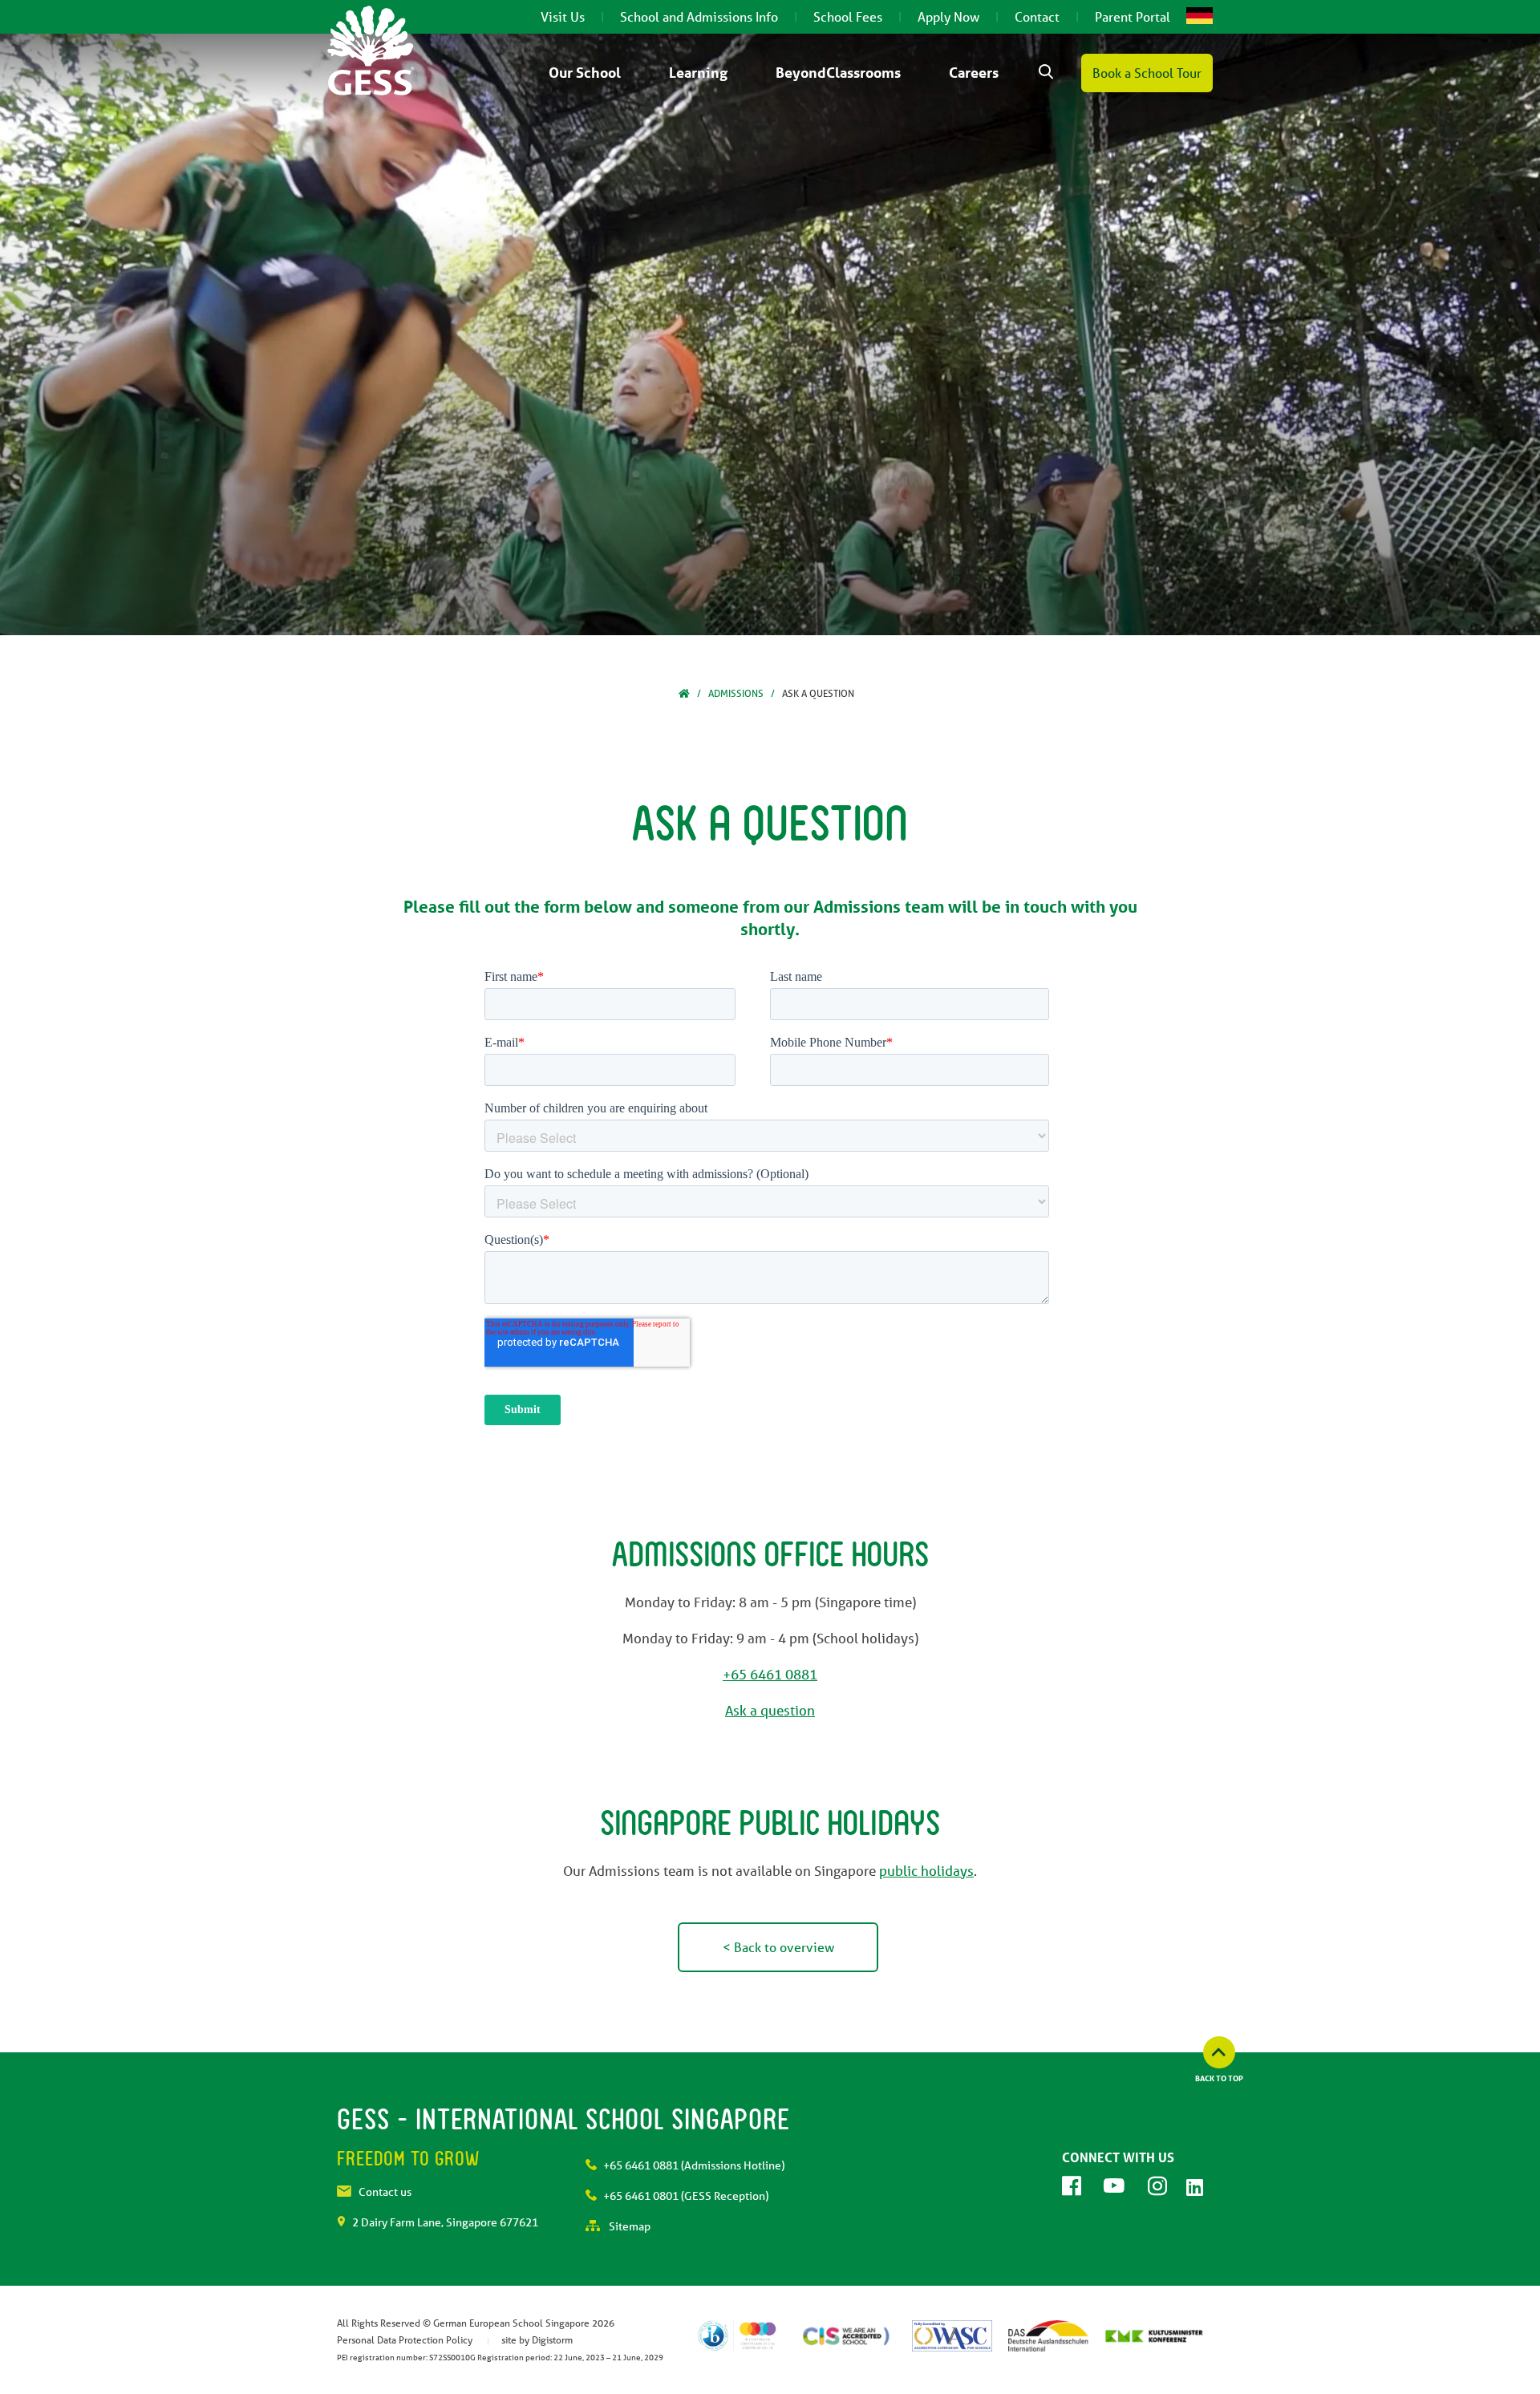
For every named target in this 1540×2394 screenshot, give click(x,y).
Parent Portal (1133, 16)
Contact (1037, 16)
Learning (698, 72)
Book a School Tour (1147, 73)
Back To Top (1219, 2078)
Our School (585, 72)
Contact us (385, 2192)
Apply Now (948, 16)
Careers (974, 72)
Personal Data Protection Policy (405, 2340)
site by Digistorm (537, 2340)
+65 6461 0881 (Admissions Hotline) (694, 2165)
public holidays (926, 1871)
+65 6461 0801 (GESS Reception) (686, 2196)
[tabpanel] (770, 334)
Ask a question (770, 1710)
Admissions (736, 693)
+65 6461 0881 (770, 1674)
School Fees (848, 16)
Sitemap (628, 2226)
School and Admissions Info (699, 16)
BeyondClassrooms (838, 72)
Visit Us (563, 16)
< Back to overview (778, 1947)
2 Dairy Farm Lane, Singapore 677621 (445, 2222)
